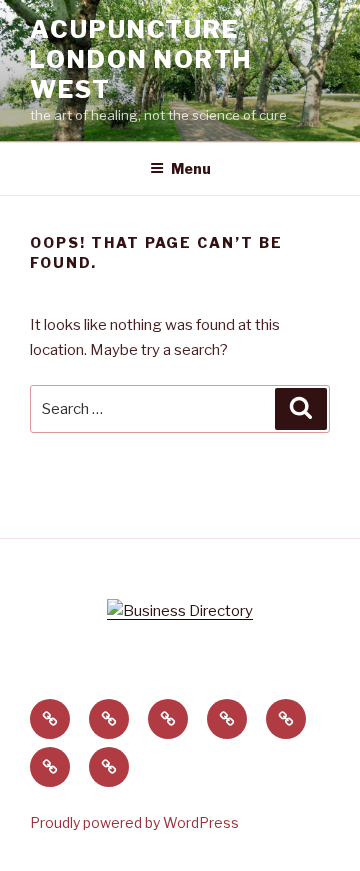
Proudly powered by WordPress (134, 822)
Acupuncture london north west (141, 59)
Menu (191, 168)
